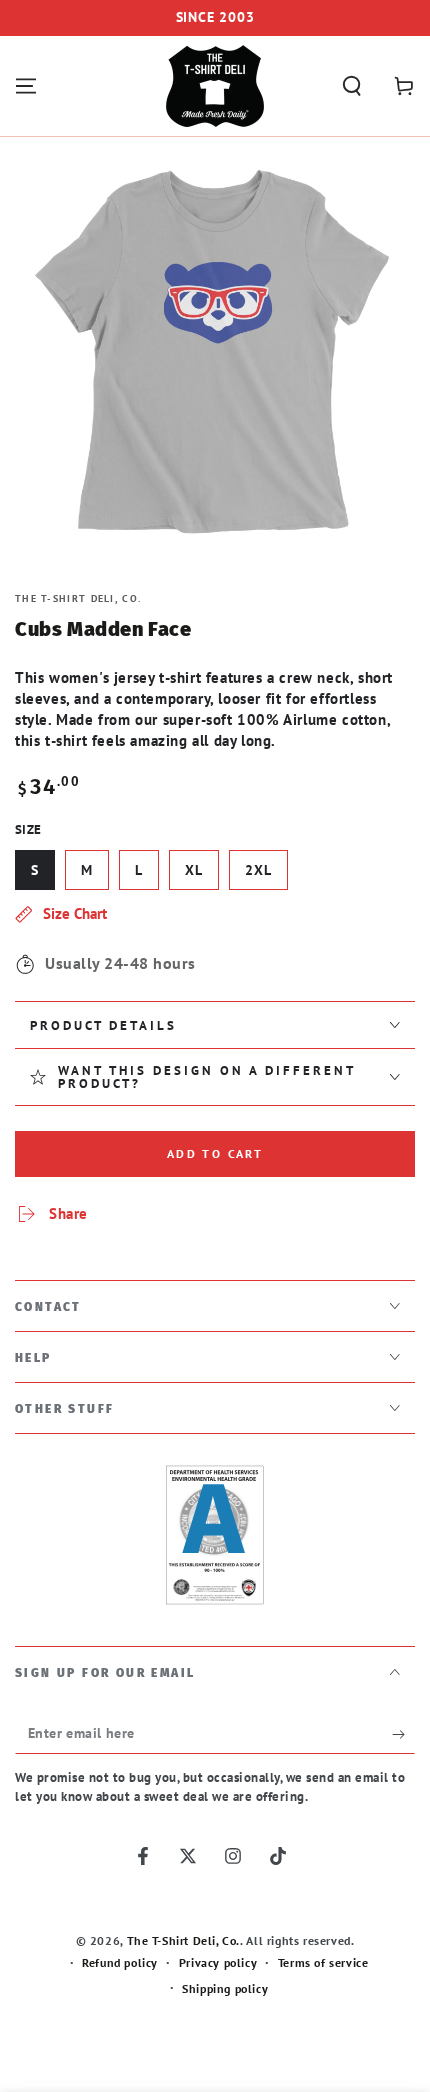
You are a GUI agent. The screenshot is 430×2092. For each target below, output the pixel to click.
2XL (258, 870)
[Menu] (26, 86)
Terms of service (323, 1962)
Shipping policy (225, 1988)
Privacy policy (218, 1962)
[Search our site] (352, 86)
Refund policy (120, 1962)
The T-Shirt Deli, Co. (78, 598)
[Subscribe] (403, 1734)
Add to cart (215, 1153)
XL (194, 870)
